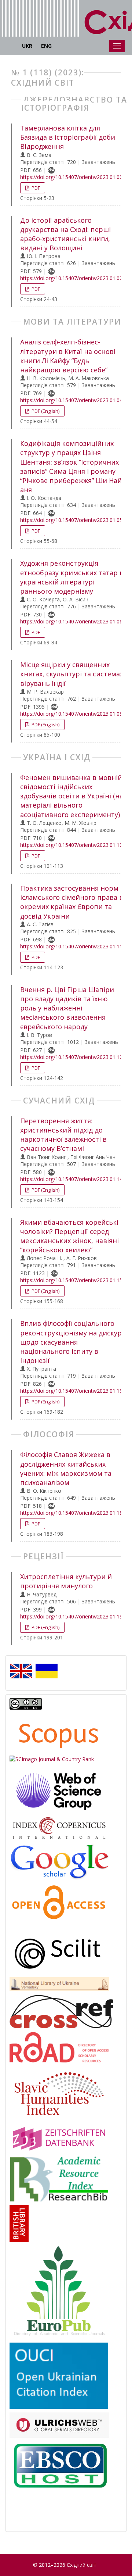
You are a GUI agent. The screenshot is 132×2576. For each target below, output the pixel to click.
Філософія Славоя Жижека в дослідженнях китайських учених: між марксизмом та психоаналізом (66, 1468)
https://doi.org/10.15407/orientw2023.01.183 (73, 1513)
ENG (46, 46)
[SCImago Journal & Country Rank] (52, 1759)
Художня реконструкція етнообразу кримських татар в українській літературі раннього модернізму (72, 577)
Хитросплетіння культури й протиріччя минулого (66, 1581)
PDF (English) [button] (45, 411)
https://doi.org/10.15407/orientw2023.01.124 (73, 1057)
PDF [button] (35, 188)
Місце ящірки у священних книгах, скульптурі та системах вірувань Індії (72, 674)
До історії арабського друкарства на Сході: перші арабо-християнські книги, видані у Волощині (65, 234)
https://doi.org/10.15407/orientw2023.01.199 (73, 1616)
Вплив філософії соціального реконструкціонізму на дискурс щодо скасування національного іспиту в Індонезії (73, 1342)
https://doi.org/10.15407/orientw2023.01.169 (73, 1391)
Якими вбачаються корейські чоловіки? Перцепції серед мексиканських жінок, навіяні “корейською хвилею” (69, 1236)
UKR (27, 46)
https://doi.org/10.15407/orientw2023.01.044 (73, 400)
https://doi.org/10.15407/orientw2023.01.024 (73, 278)
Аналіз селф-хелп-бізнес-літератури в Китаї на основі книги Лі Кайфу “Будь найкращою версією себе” (68, 356)
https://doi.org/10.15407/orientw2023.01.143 (73, 1179)
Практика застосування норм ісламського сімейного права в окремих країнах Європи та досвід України (72, 902)
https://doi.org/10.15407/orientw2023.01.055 (73, 520)
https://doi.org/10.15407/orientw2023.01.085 (73, 714)
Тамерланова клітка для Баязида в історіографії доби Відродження (68, 137)
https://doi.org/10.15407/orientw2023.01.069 (73, 621)
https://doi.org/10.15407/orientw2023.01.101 (73, 845)
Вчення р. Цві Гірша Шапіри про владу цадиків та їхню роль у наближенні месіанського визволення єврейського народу (67, 1008)
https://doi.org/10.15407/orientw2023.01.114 (73, 946)
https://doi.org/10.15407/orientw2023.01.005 (73, 177)
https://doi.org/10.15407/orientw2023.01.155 (73, 1280)
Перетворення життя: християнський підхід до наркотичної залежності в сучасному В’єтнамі (63, 1135)
